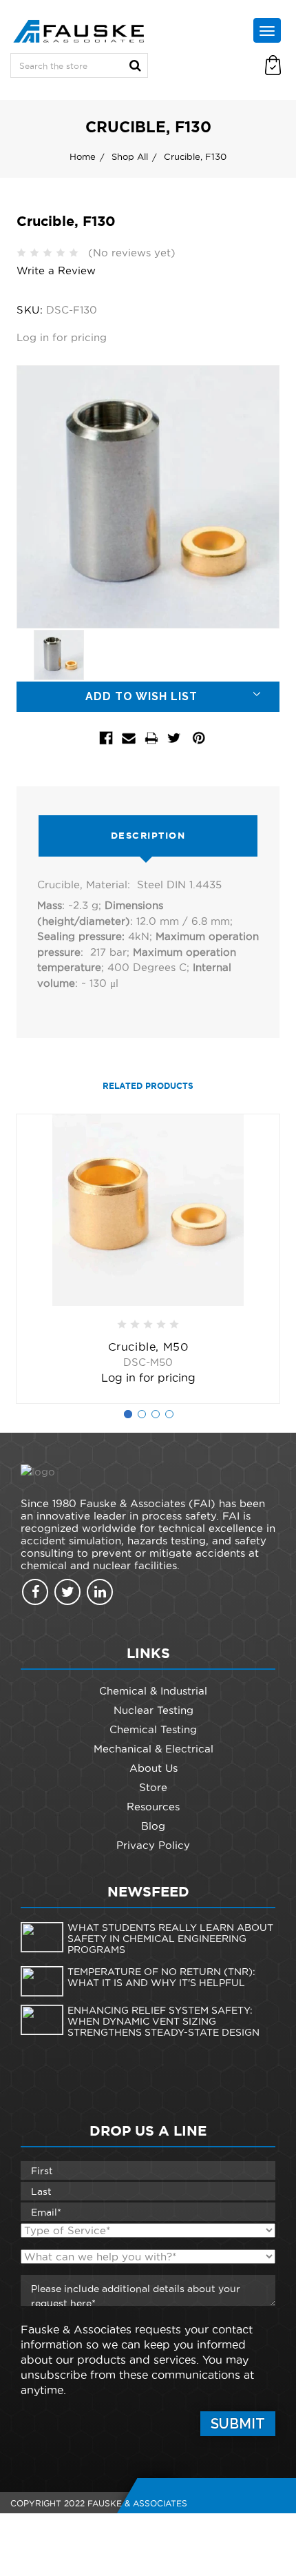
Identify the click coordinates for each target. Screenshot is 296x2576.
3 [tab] (156, 1414)
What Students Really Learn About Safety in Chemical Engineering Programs (170, 1939)
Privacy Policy (153, 1845)
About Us (154, 1768)
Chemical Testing (153, 1729)
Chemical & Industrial (153, 1691)
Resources (153, 1807)
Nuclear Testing (154, 1710)
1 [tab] (128, 1414)
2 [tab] (142, 1414)
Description (148, 836)
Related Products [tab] (148, 1086)
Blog (153, 1826)
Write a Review (56, 270)
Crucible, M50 (148, 1347)
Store (153, 1787)
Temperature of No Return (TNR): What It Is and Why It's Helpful (161, 1977)
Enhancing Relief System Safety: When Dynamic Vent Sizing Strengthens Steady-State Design (163, 2021)
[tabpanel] (148, 1259)
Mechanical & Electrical (154, 1749)
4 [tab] (169, 1414)
